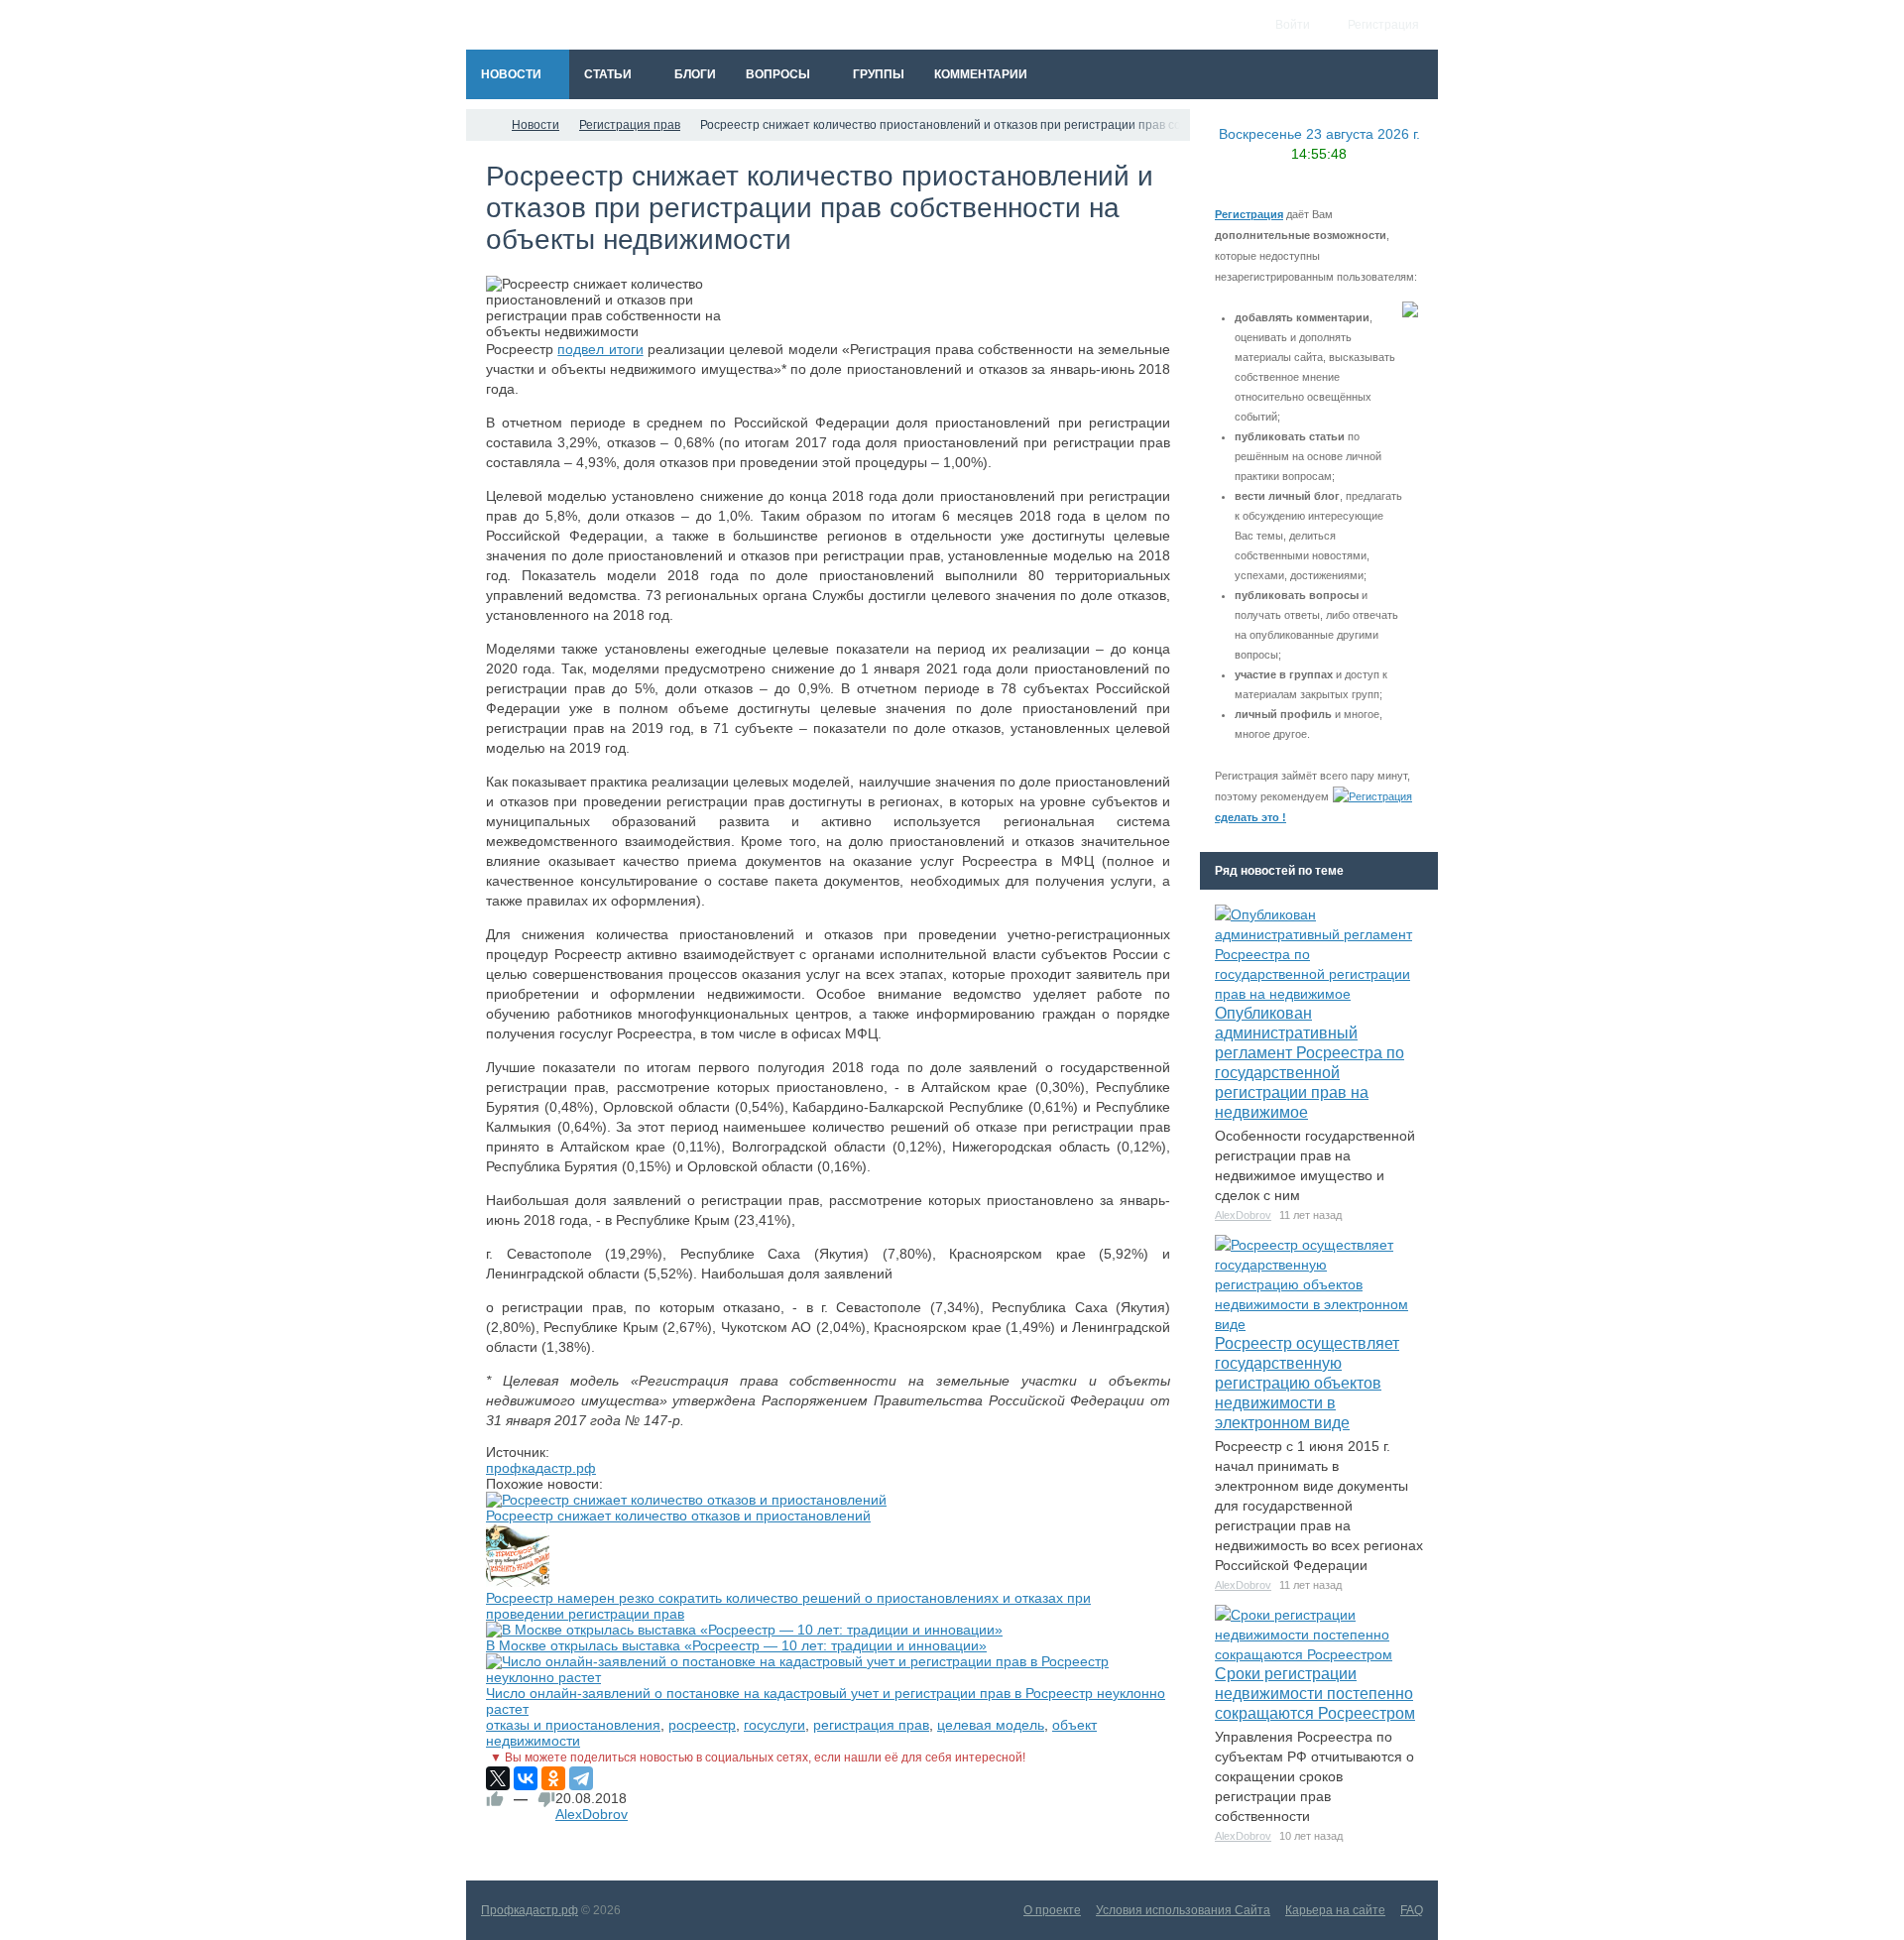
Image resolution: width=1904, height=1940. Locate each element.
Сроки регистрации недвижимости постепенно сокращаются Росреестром (1315, 1694)
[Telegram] (581, 1778)
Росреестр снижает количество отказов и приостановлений (678, 1516)
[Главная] (484, 125)
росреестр (702, 1725)
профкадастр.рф (541, 1468)
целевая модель (991, 1725)
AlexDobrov (592, 1814)
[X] (498, 1778)
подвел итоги (600, 349)
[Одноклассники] (553, 1778)
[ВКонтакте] (526, 1778)
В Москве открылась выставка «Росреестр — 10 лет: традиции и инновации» (736, 1645)
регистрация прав (871, 1725)
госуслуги (774, 1725)
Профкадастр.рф (530, 1910)
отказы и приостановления (573, 1725)
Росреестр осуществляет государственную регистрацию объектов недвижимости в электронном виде (1307, 1383)
